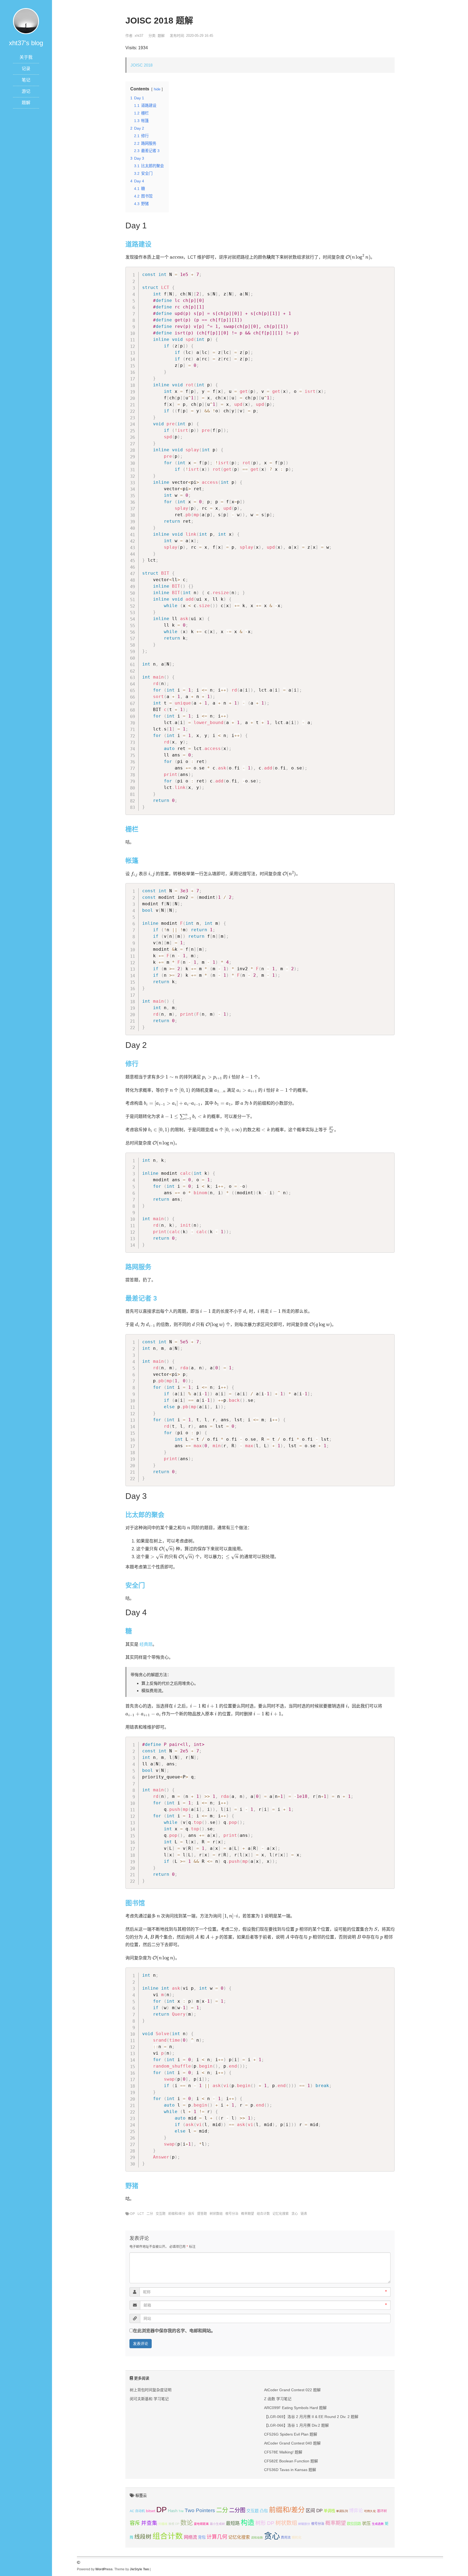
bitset (151, 2511)
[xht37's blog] (26, 21)
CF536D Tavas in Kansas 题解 (290, 2470)
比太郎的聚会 (145, 1515)
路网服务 (138, 1267)
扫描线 (163, 2524)
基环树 (382, 2511)
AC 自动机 (137, 2511)
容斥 (191, 2214)
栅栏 (132, 829)
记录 (26, 69)
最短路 (233, 2523)
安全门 (135, 1585)
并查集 (149, 2523)
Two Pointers (200, 2510)
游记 (26, 91)
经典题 (146, 1644)
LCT (141, 2214)
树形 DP (265, 2523)
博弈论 (356, 2511)
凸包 (264, 2511)
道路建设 (138, 244)
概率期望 (248, 2214)
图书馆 (135, 1903)
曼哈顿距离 (201, 2524)
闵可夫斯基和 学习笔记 (149, 2399)
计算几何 (217, 2537)
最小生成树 (217, 2524)
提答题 (202, 2214)
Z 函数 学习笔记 (278, 2399)
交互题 (161, 2214)
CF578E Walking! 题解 (283, 2452)
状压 (366, 2523)
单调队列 (342, 2511)
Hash (173, 2511)
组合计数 (263, 2214)
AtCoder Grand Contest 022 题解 (292, 2390)
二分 (150, 2214)
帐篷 (132, 861)
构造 (248, 2522)
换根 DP (174, 2524)
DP (133, 2214)
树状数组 (216, 2214)
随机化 (297, 2538)
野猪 (132, 2186)
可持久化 (370, 2511)
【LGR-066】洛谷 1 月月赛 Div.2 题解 (296, 2425)
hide (157, 89)
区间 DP (314, 2511)
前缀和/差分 (177, 2214)
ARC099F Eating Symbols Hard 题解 (295, 2408)
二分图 (237, 2510)
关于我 (26, 57)
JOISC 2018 (142, 65)
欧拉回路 (354, 2524)
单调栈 (329, 2511)
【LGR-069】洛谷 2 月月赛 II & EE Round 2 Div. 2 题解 (311, 2417)
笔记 (26, 80)
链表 (304, 2214)
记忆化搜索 (281, 2214)
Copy (388, 272)
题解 (26, 103)
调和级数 (257, 2538)
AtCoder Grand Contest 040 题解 (292, 2443)
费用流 (286, 2538)
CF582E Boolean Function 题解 (291, 2461)
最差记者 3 (141, 1298)
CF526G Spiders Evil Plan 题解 (291, 2434)
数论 (187, 2523)
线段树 (143, 2537)
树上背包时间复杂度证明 (151, 2390)
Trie (181, 2511)
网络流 (190, 2537)
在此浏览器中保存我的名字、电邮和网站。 (174, 2331)
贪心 (295, 2214)
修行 (132, 1064)
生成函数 (378, 2524)
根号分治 (232, 2214)
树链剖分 (304, 2524)
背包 (202, 2537)
